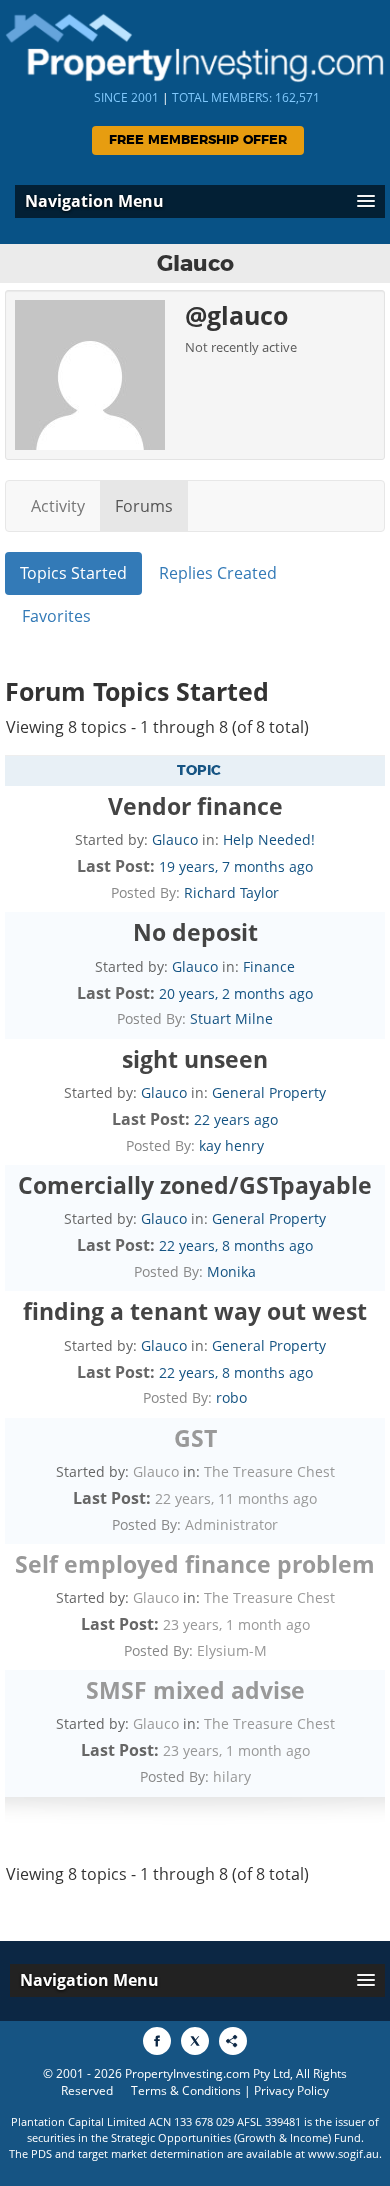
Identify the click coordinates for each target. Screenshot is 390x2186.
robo (231, 1397)
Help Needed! (269, 839)
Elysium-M (232, 1650)
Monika (231, 1271)
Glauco (175, 839)
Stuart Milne (231, 1018)
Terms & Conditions (186, 2090)
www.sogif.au (343, 2153)
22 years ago (236, 1119)
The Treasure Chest (269, 1471)
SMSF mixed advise (195, 1690)
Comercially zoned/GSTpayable (195, 1185)
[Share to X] (195, 2041)
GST (195, 1438)
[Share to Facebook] (157, 2041)
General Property (269, 1092)
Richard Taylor (231, 892)
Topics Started (73, 573)
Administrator (231, 1524)
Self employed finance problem (195, 1564)
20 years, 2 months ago (236, 993)
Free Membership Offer (198, 140)
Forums (144, 506)
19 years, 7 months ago (236, 866)
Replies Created (218, 573)
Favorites (56, 616)
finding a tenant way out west (195, 1311)
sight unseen (195, 1059)
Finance (269, 966)
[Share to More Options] (233, 2041)
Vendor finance (195, 806)
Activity (58, 506)
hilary (232, 1776)
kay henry (231, 1145)
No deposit (195, 932)
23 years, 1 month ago (236, 1624)
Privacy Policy (291, 2090)
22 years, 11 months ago (236, 1498)
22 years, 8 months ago (236, 1245)
